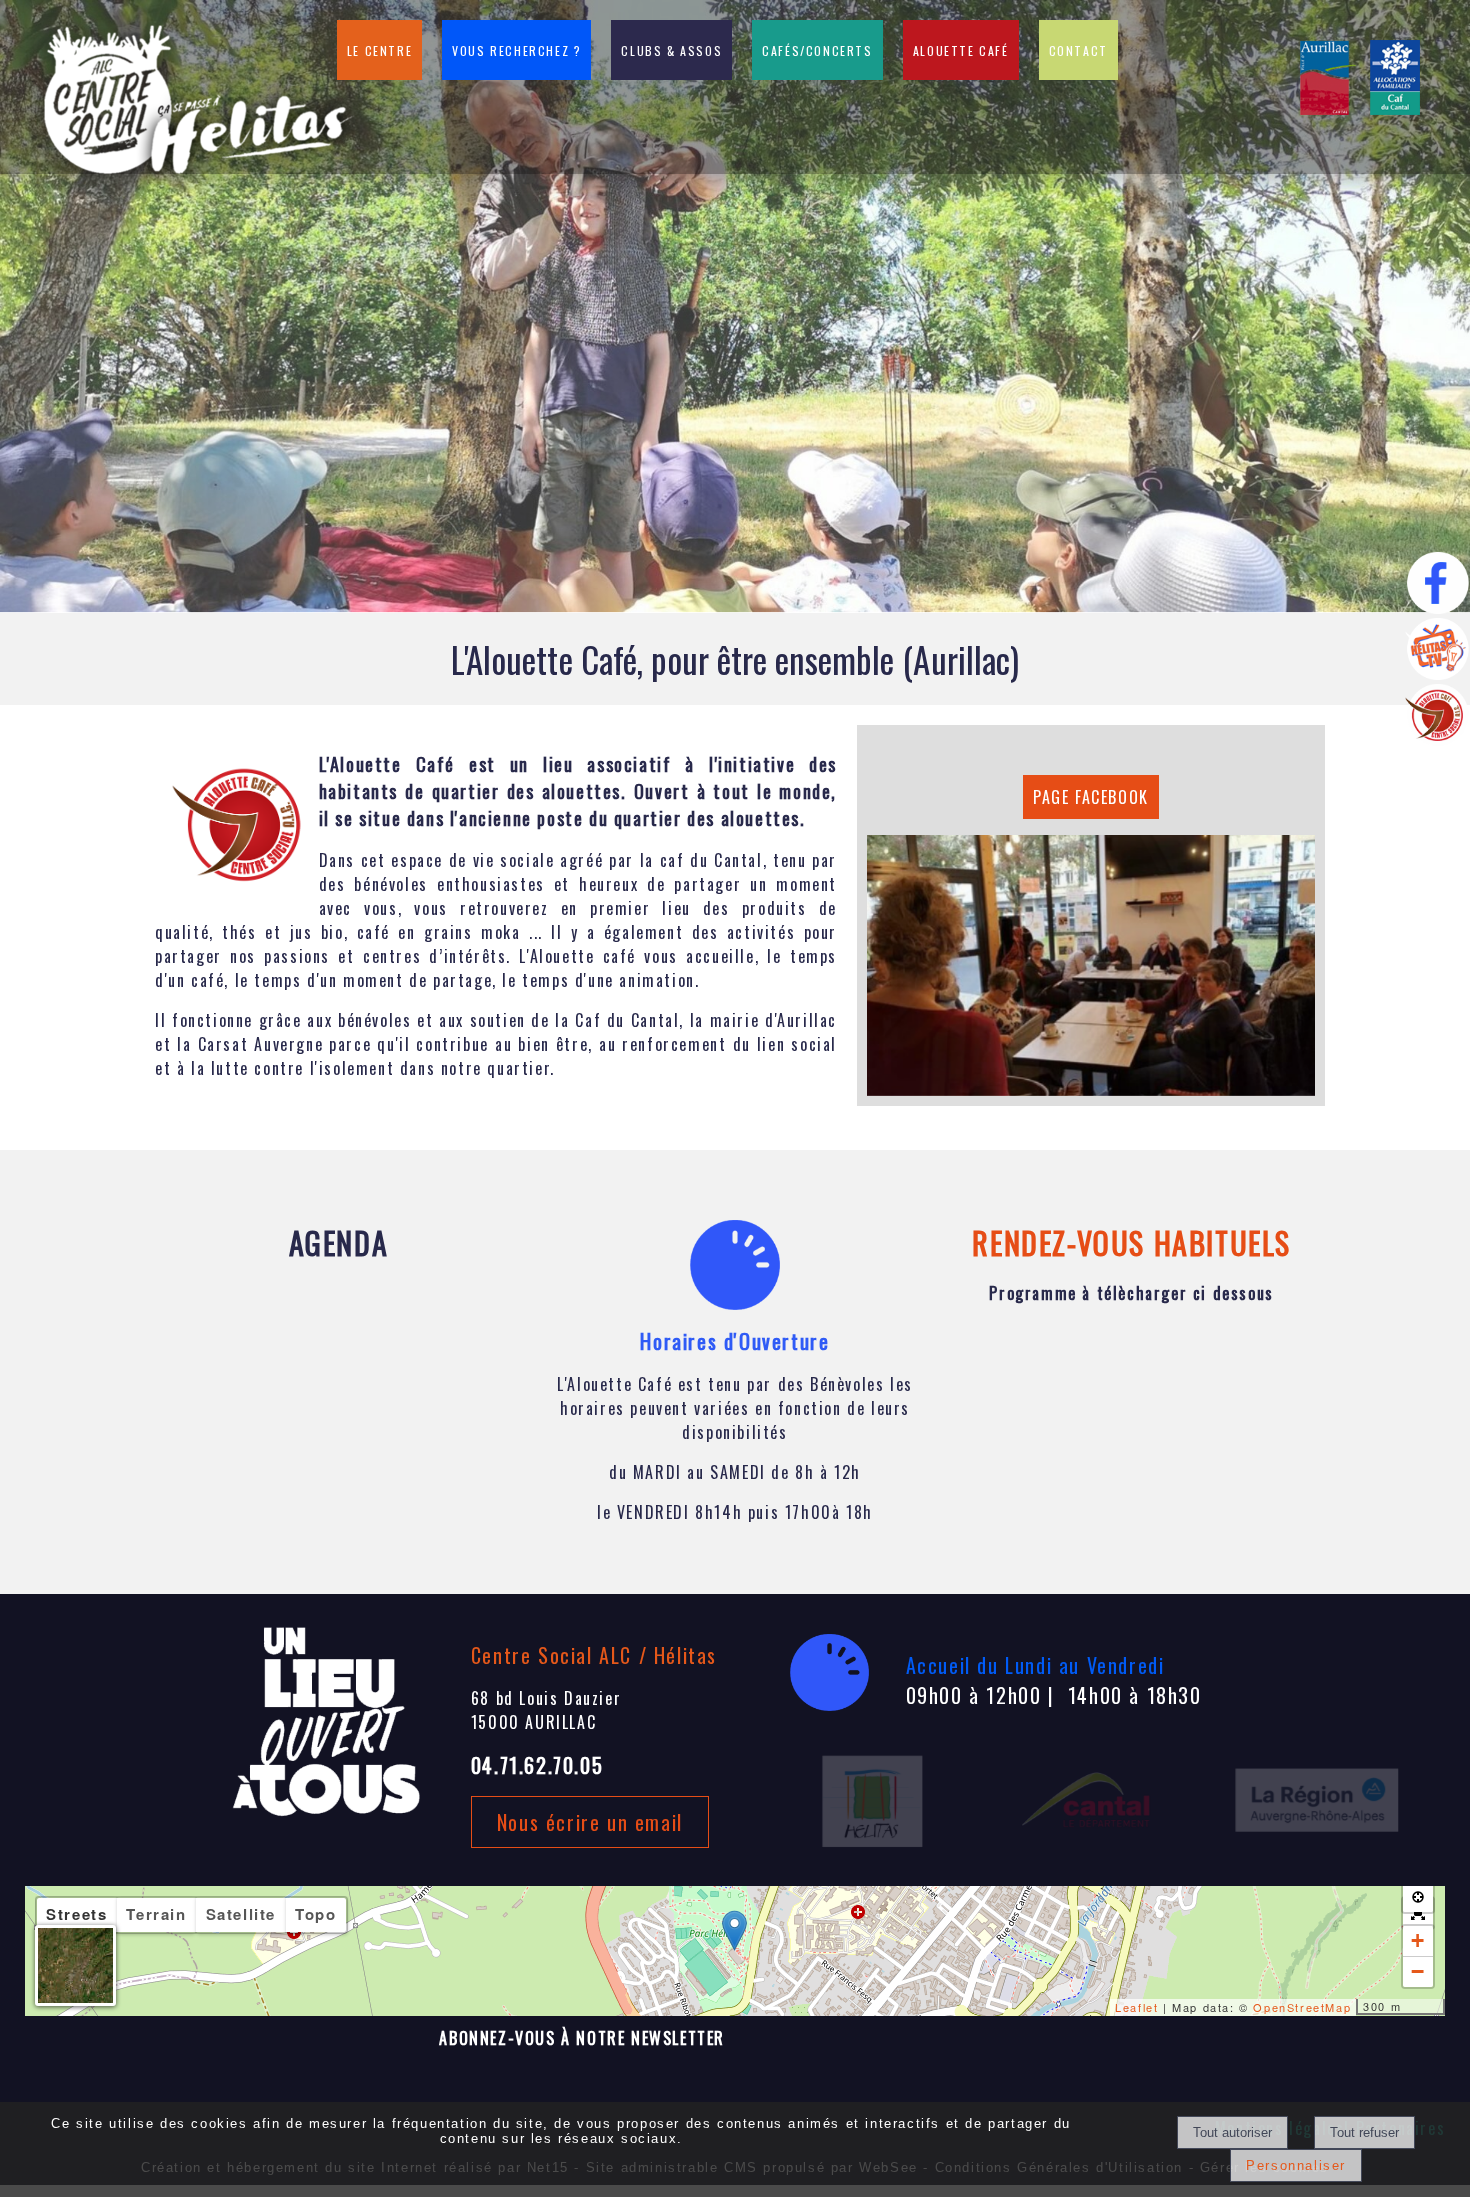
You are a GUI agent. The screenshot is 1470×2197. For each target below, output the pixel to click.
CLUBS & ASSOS (671, 50)
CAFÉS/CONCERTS (817, 50)
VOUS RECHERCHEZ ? (516, 50)
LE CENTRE (379, 50)
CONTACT (1078, 50)
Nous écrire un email (590, 1822)
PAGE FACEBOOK (1091, 797)
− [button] (1418, 1971)
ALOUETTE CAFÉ (961, 50)
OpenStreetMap (1302, 2007)
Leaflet (1136, 2007)
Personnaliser (1296, 2165)
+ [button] (1418, 1940)
